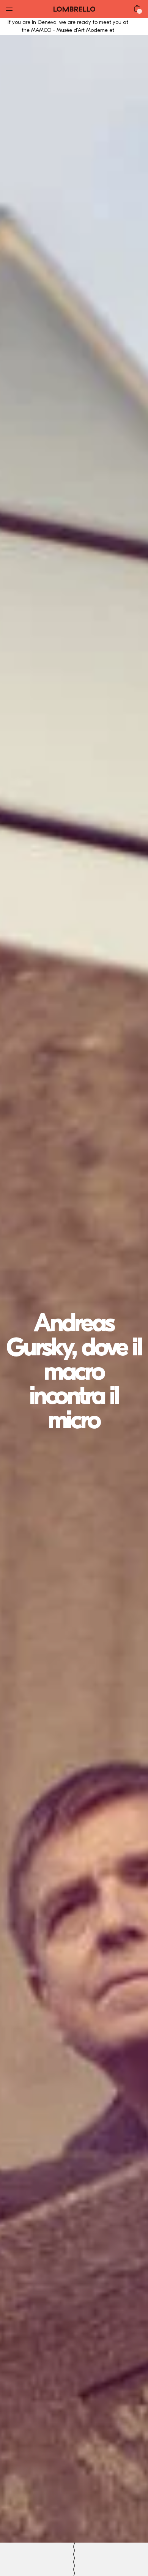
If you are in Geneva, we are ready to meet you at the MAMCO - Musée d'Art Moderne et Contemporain (68, 30)
